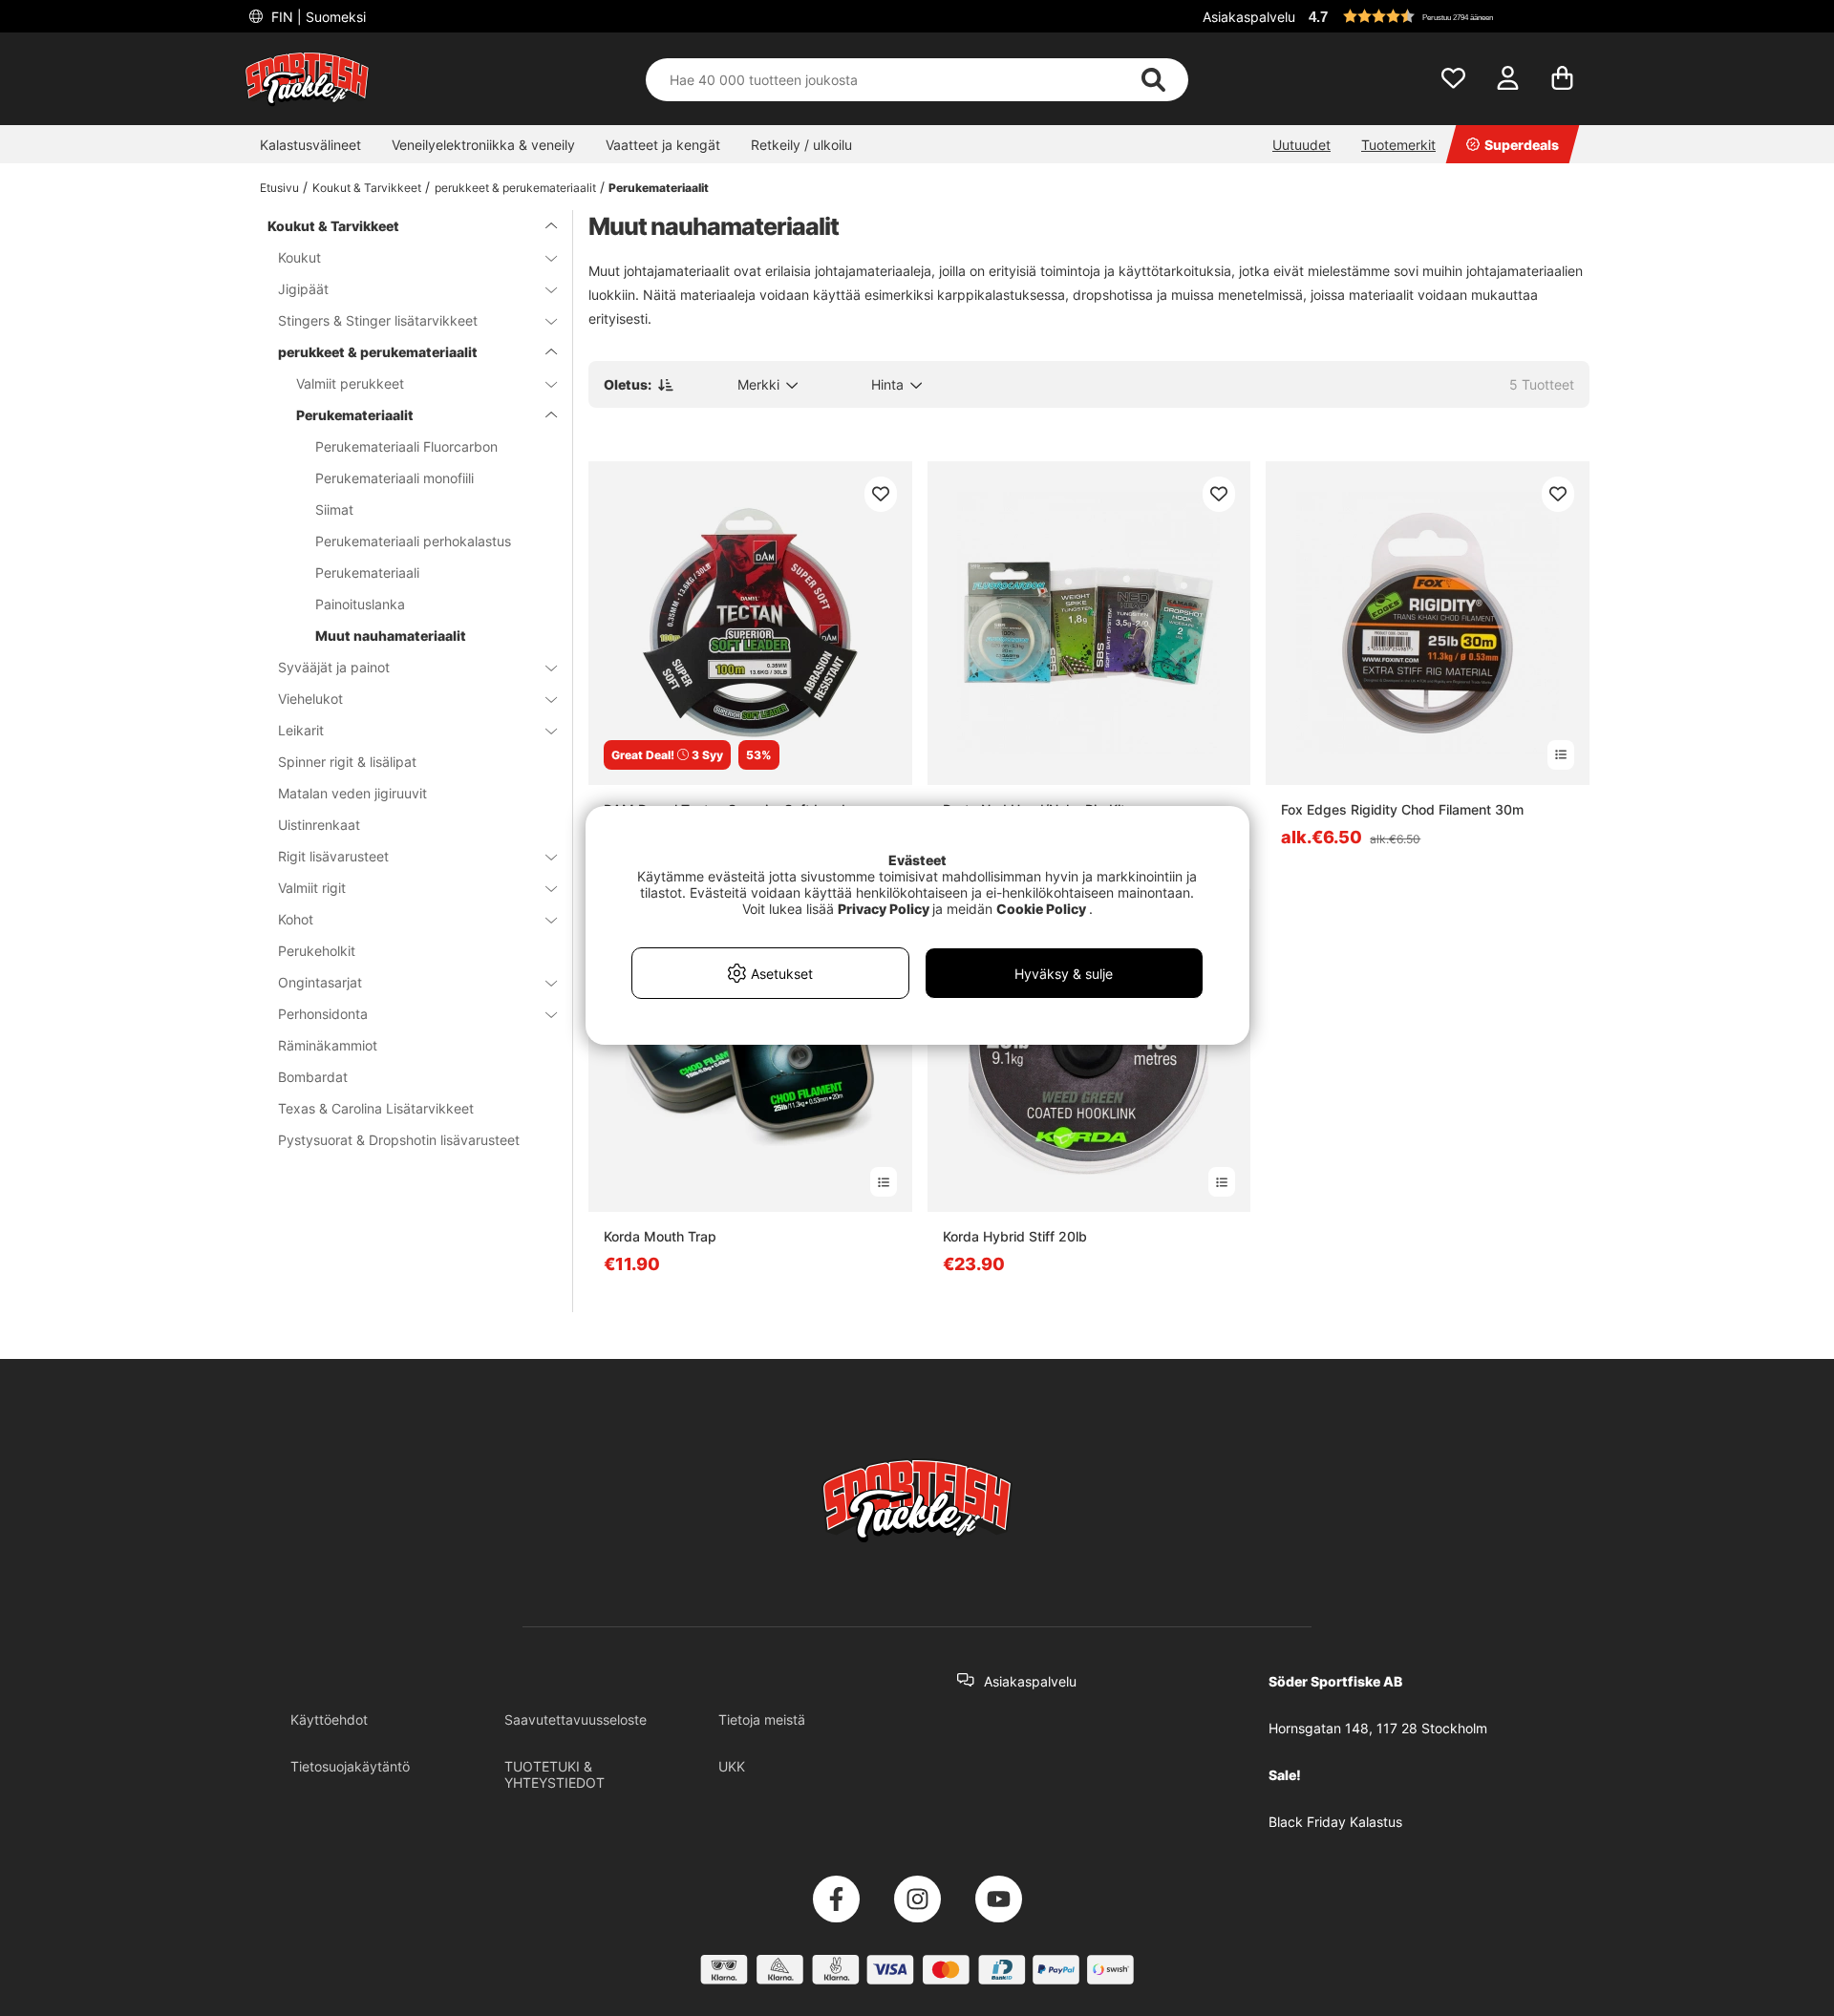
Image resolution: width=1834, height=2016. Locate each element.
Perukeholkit (317, 951)
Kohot (296, 919)
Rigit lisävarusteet (333, 856)
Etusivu (279, 188)
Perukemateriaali (367, 573)
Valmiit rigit (312, 888)
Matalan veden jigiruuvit (352, 793)
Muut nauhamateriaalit (391, 636)
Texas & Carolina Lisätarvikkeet (376, 1108)
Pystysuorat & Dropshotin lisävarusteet (399, 1140)
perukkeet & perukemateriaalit (515, 188)
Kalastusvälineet (310, 145)
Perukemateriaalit (659, 188)
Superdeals (1522, 145)
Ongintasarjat (320, 982)
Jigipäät (303, 289)
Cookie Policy (1041, 909)
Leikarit (301, 730)
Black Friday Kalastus (1335, 1822)
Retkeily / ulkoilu (801, 145)
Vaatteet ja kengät (663, 145)
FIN (317, 17)
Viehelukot (310, 699)
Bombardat (313, 1077)
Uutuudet (1301, 145)
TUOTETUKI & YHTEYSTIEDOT (554, 1774)
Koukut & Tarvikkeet (367, 188)
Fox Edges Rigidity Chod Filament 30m (1402, 809)
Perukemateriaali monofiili (395, 478)
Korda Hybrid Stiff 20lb (1015, 1236)
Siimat (334, 509)
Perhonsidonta (323, 1014)
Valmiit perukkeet (350, 383)
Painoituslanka (360, 604)
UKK (732, 1766)
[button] (1446, 16)
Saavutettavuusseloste (576, 1719)
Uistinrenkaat (319, 825)
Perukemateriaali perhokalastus (413, 541)
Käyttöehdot (329, 1719)
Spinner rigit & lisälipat (347, 762)
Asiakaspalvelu (1249, 17)
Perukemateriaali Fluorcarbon (406, 446)
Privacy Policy (884, 909)
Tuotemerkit (1398, 145)
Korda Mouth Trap (660, 1236)
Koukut (299, 257)
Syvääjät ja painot (334, 667)
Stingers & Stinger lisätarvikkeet (378, 320)
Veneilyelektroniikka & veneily (483, 145)
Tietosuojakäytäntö (350, 1766)
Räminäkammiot (328, 1045)
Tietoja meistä (762, 1719)
